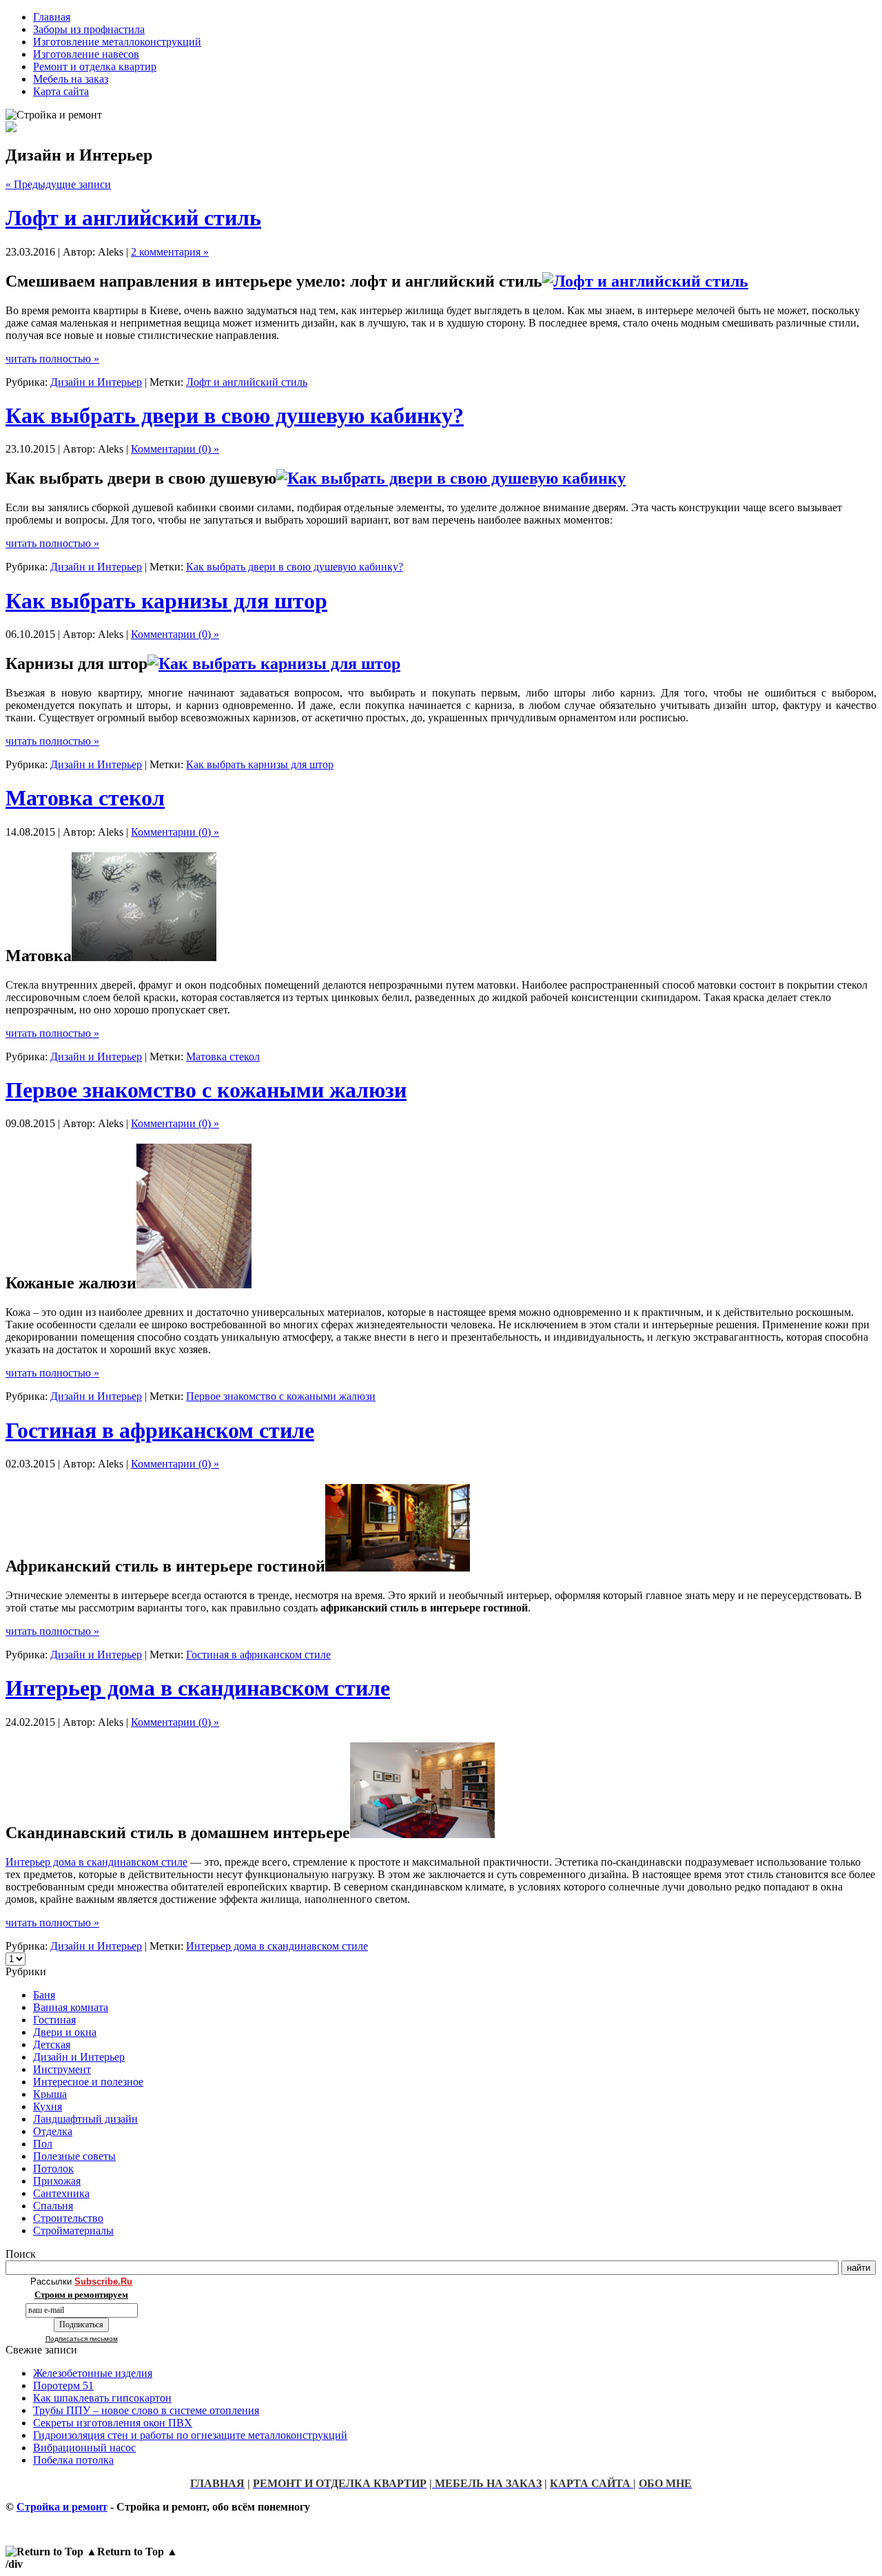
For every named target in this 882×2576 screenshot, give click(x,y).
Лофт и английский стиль (133, 218)
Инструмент (62, 2069)
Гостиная (54, 2020)
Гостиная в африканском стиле (160, 1430)
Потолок (53, 2168)
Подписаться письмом (82, 2339)
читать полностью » (52, 359)
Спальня (53, 2206)
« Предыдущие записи (58, 184)
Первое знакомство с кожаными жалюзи (206, 1090)
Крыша (50, 2094)
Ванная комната (71, 2007)
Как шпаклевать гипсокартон (102, 2398)
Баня (44, 1995)
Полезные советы (74, 2156)
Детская (52, 2044)
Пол (43, 2144)
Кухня (48, 2106)
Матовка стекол (85, 798)
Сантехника (61, 2193)
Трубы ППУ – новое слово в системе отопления (146, 2410)
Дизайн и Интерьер (96, 382)
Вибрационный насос (84, 2448)
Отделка (53, 2131)
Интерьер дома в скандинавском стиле (198, 1688)
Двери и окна (65, 2032)
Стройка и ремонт (62, 2507)
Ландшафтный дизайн (85, 2119)
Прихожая (57, 2181)
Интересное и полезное (88, 2082)
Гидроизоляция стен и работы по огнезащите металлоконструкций (190, 2435)
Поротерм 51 (63, 2386)
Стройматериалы (73, 2230)
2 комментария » (170, 252)
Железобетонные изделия (93, 2373)
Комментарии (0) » (175, 449)
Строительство (68, 2218)
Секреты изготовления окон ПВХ (113, 2423)
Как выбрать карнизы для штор (166, 601)
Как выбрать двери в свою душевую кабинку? (235, 415)
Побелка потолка (73, 2460)
